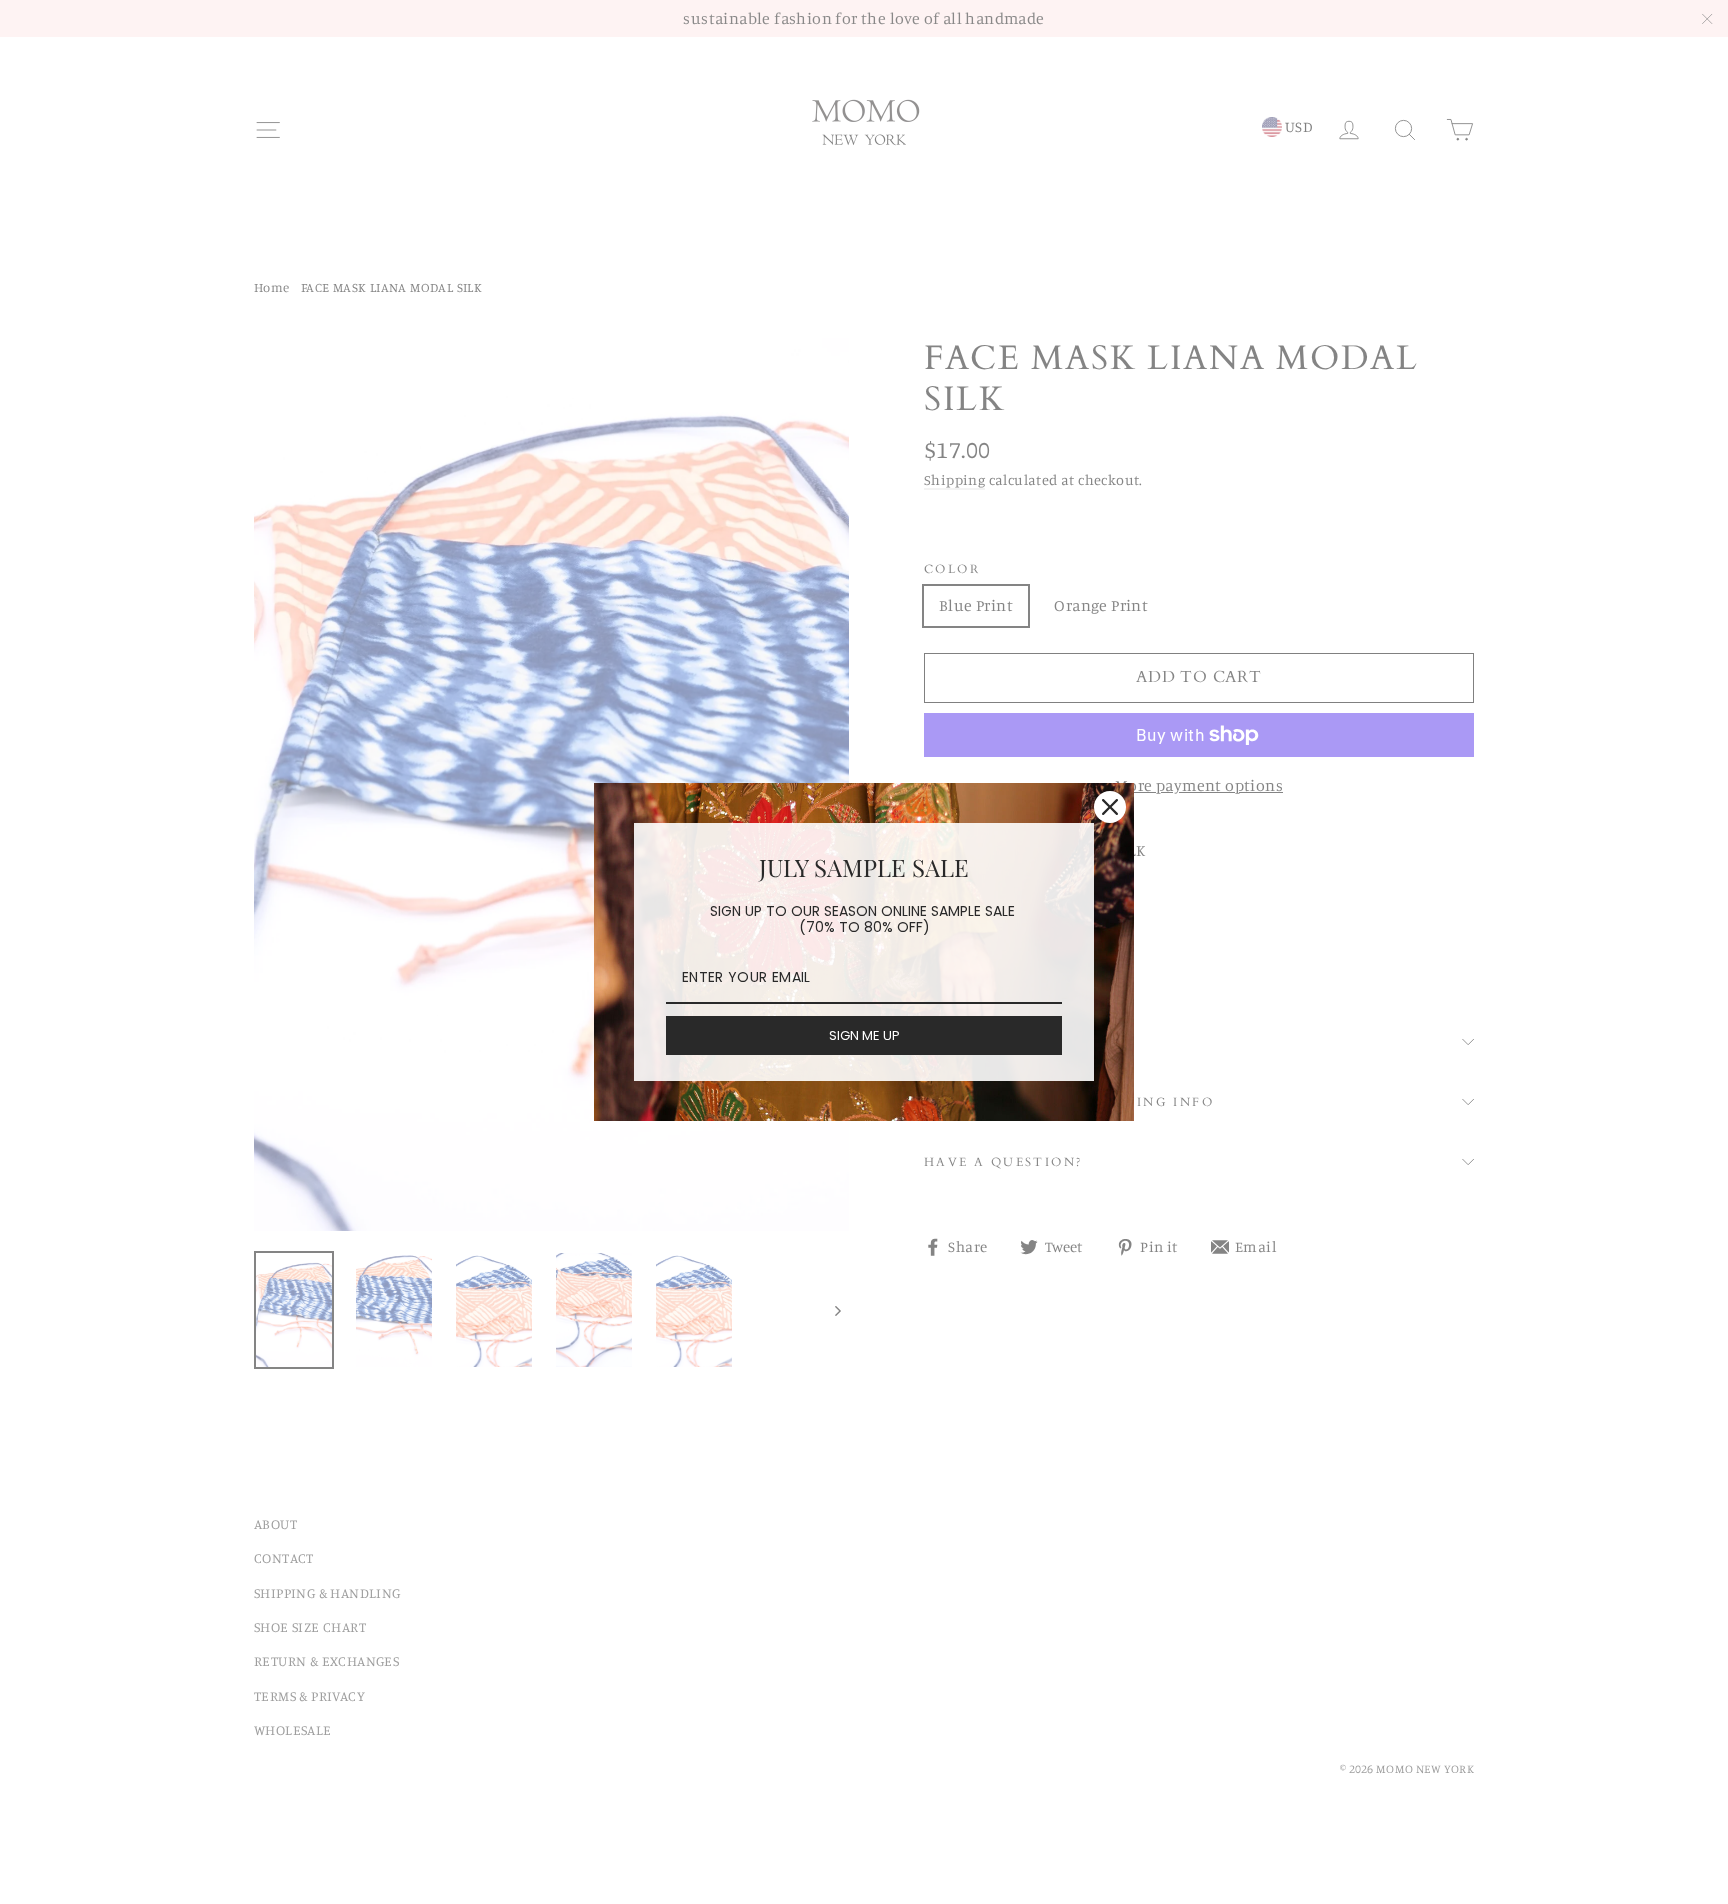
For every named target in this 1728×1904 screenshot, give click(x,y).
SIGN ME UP (864, 1035)
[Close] (1110, 807)
